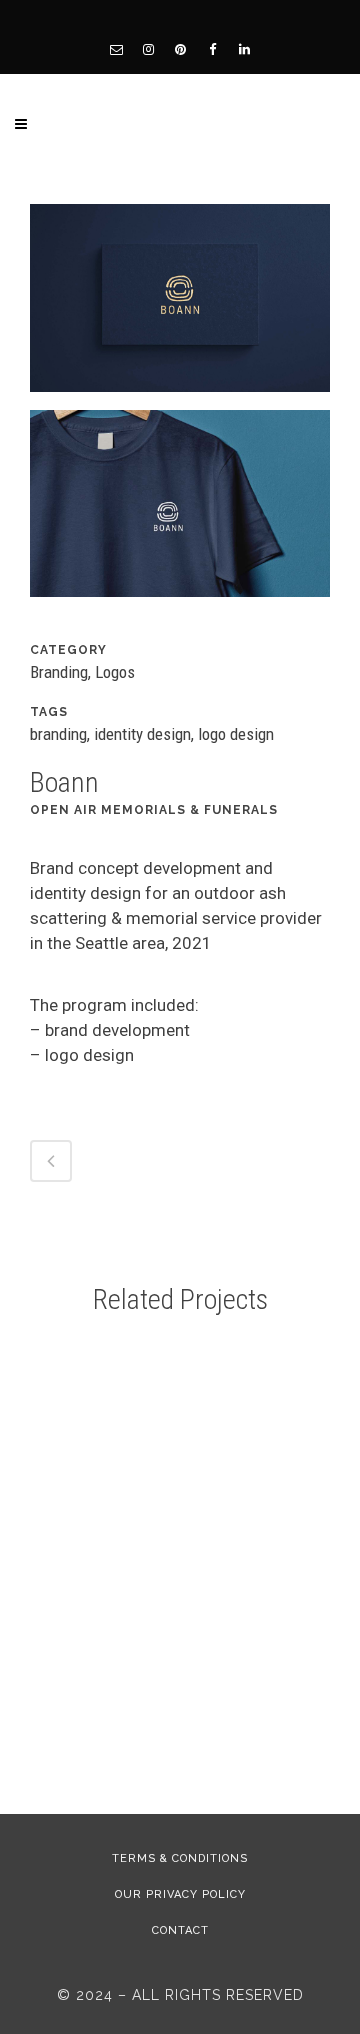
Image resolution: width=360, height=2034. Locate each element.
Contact (180, 1930)
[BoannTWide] (180, 511)
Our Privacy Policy (180, 1894)
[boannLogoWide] (180, 305)
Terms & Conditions (180, 1858)
